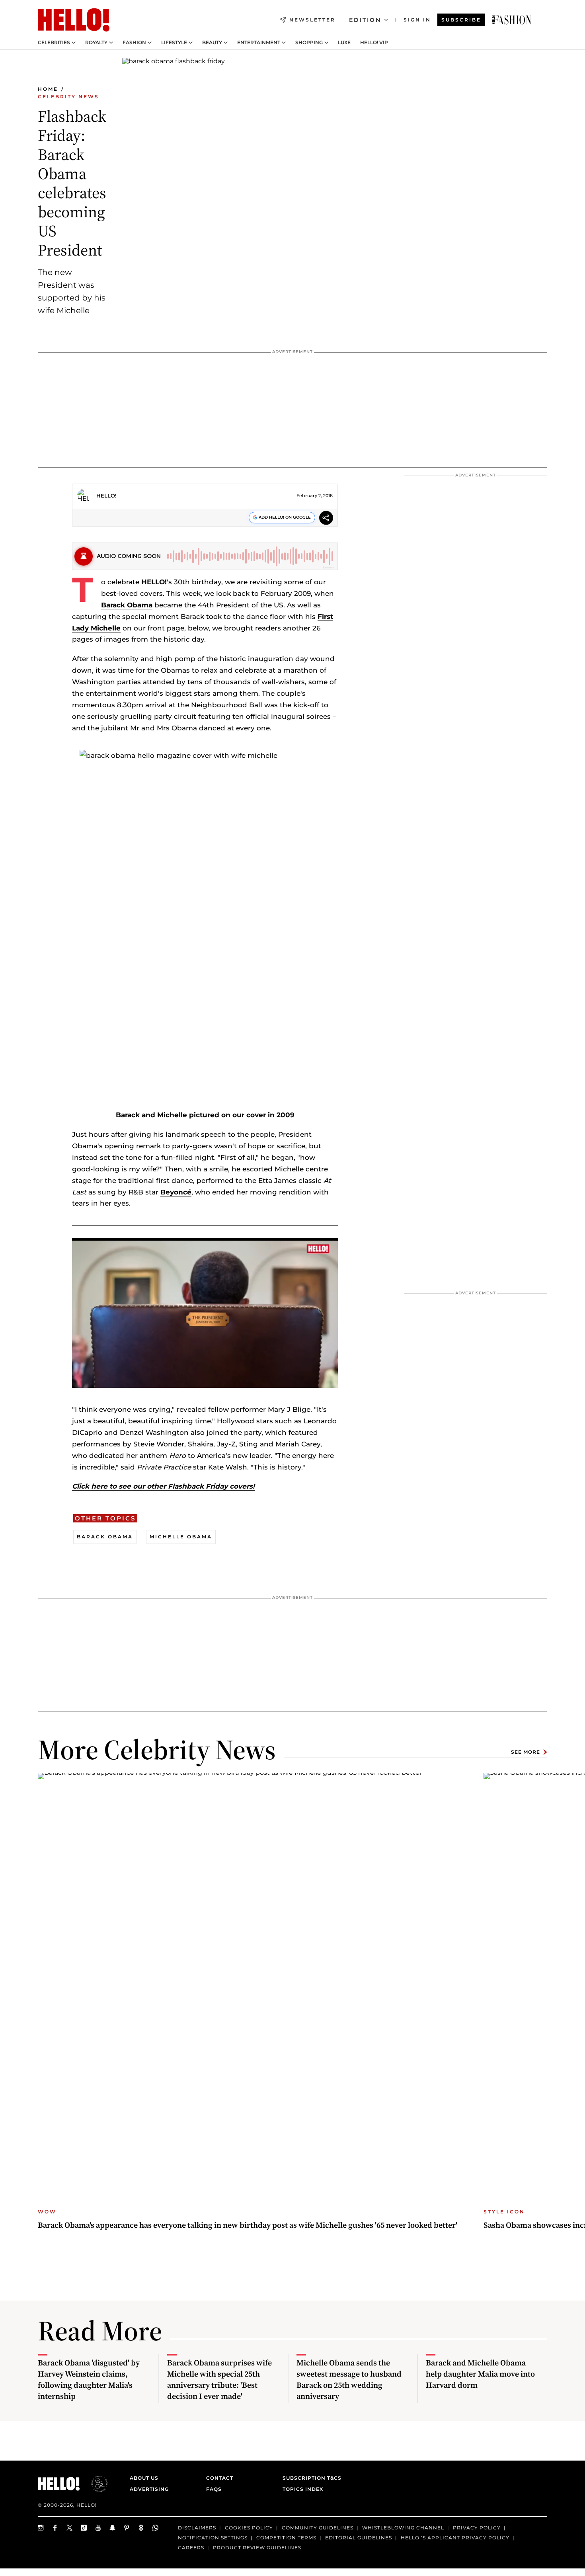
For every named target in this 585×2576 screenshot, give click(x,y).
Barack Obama (127, 605)
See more (526, 1752)
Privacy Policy (477, 2528)
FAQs (214, 2489)
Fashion (134, 43)
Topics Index (303, 2489)
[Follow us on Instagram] (41, 2528)
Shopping (309, 43)
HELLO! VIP (374, 43)
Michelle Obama (181, 1537)
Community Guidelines (318, 2528)
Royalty (96, 43)
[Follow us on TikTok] (84, 2528)
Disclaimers (197, 2528)
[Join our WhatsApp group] (156, 2528)
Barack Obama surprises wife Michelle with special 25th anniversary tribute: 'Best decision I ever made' (219, 2379)
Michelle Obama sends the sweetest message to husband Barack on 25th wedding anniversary (349, 2379)
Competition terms (286, 2538)
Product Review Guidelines (257, 2548)
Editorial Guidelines (359, 2538)
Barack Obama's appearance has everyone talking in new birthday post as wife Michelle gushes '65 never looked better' (248, 2225)
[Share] (326, 519)
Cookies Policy (249, 2528)
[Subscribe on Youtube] (98, 2528)
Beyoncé (176, 1192)
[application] (205, 1313)
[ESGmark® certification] (95, 2484)
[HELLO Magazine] (74, 20)
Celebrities (54, 43)
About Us (144, 2478)
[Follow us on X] (70, 2528)
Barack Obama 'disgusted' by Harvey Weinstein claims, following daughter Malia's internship (89, 2379)
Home (48, 89)
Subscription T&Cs (310, 2478)
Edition (365, 20)
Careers (191, 2548)
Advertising (149, 2489)
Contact (220, 2478)
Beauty (212, 43)
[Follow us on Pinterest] (127, 2528)
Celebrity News (68, 97)
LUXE (344, 43)
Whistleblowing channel (403, 2528)
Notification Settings (213, 2538)
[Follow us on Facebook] (55, 2528)
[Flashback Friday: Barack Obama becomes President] (512, 20)
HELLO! (106, 496)
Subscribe (461, 20)
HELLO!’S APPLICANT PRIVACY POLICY (455, 2538)
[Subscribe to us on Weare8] (141, 2528)
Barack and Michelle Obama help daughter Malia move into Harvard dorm (480, 2374)
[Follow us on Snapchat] (113, 2528)
